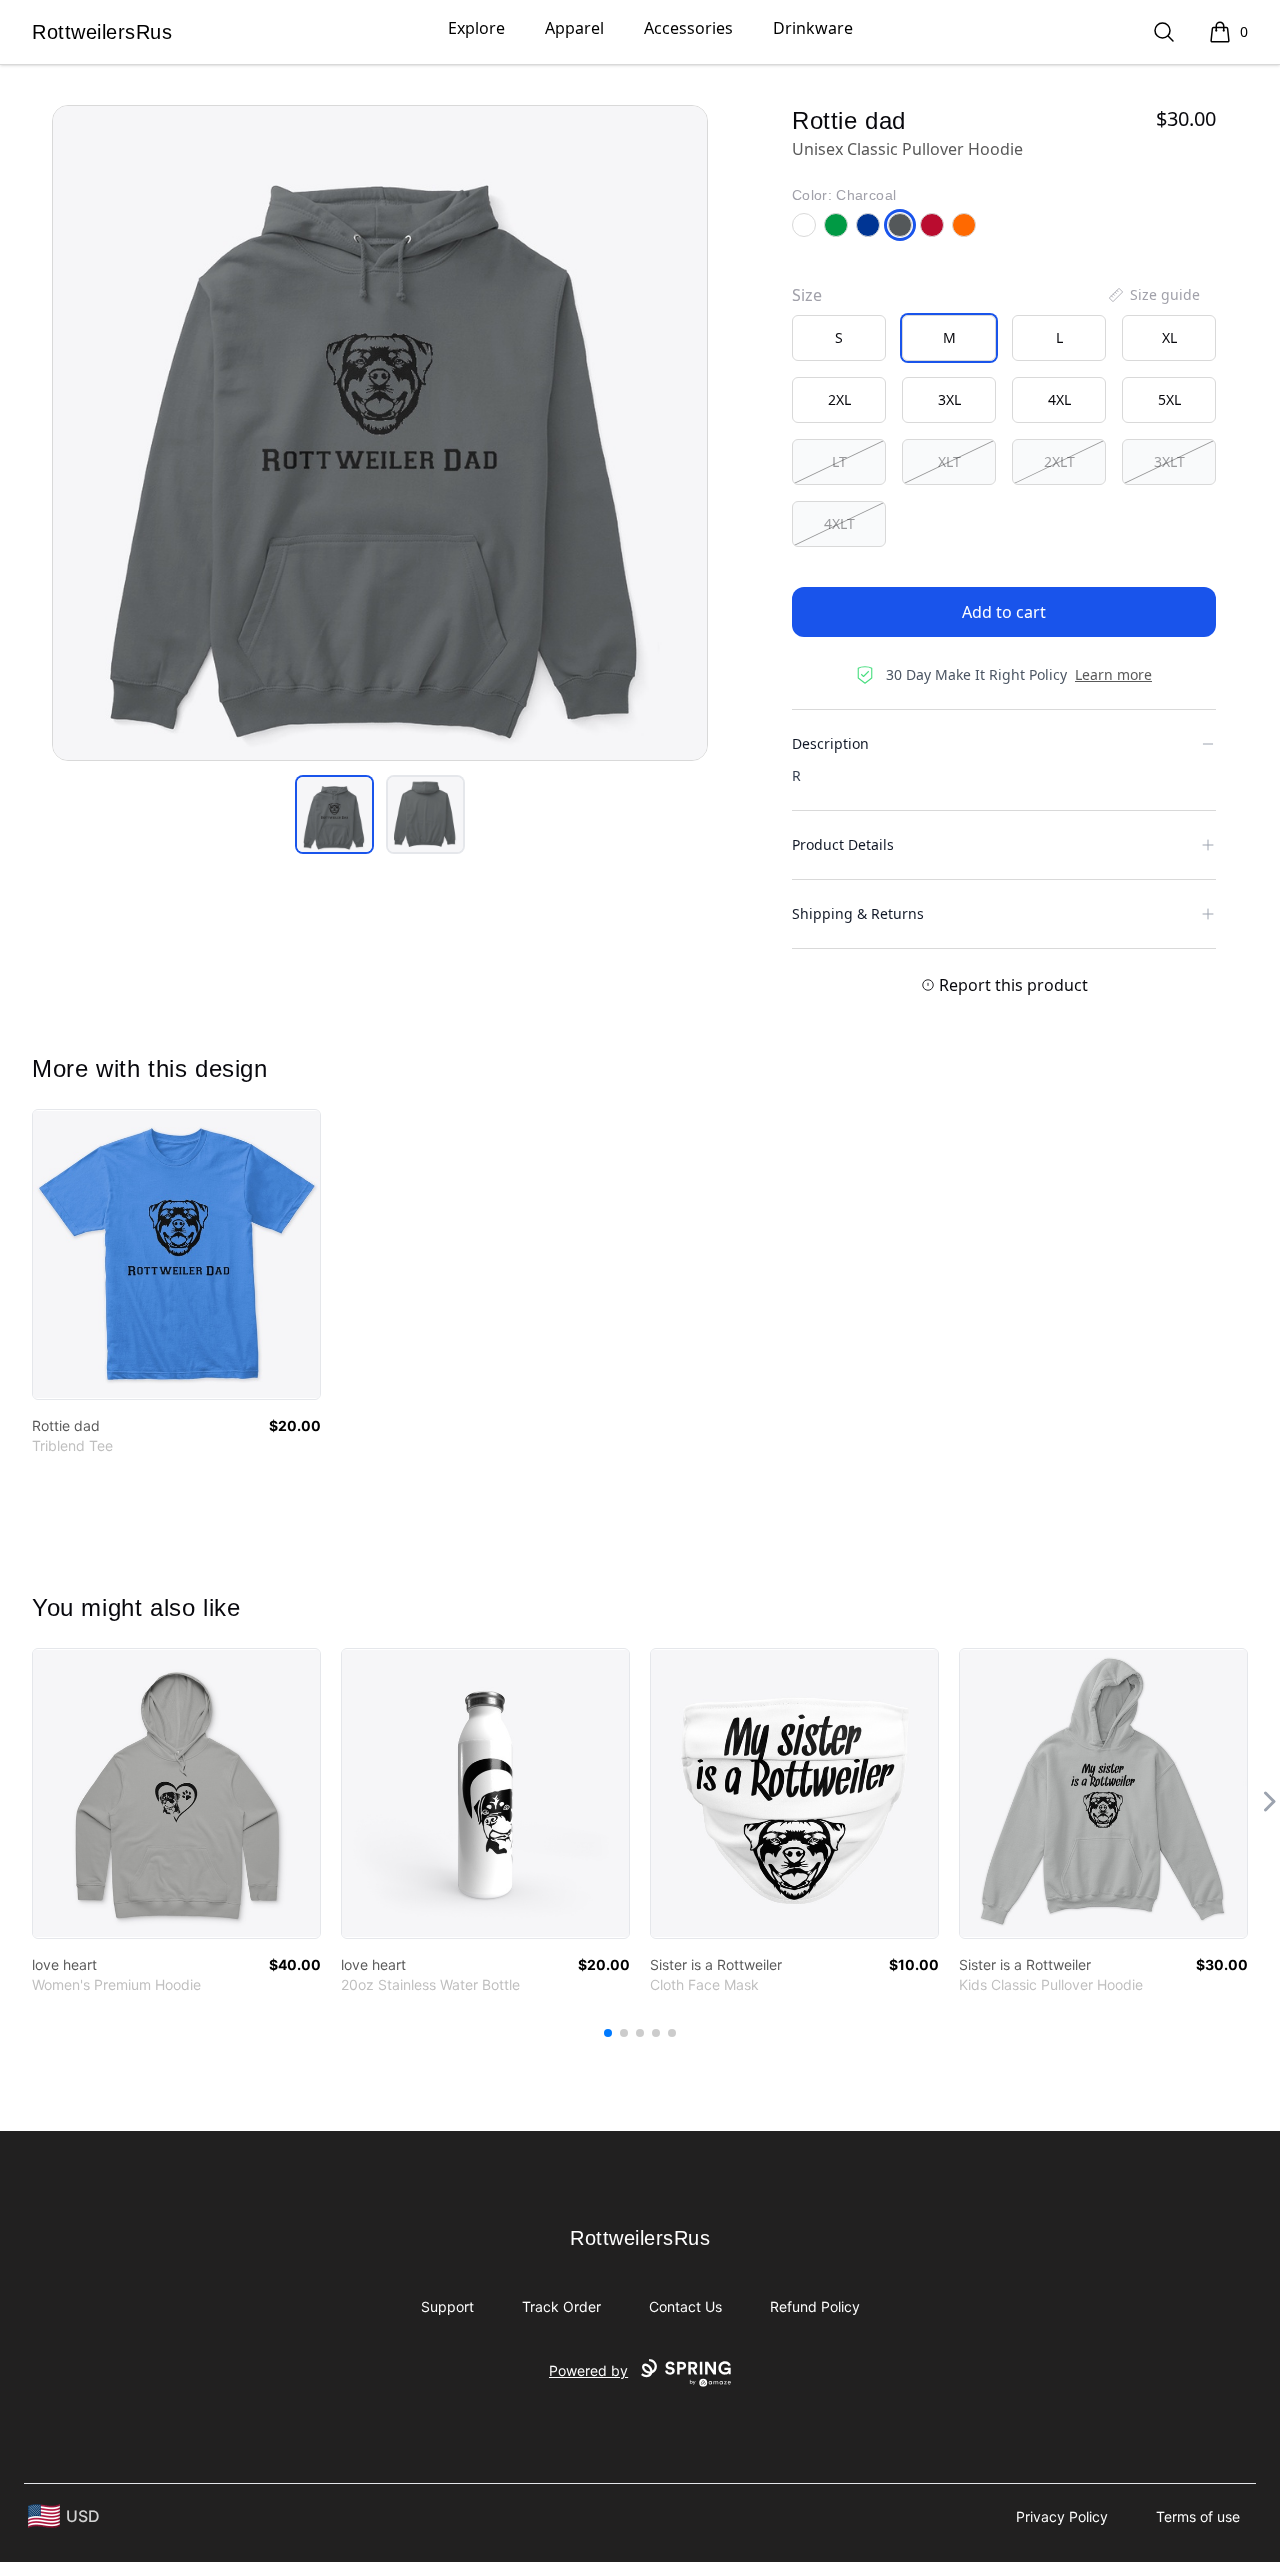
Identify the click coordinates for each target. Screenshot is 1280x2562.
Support (447, 2306)
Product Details (843, 844)
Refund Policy (815, 2306)
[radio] (839, 338)
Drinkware (813, 28)
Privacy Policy (1062, 2516)
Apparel (574, 28)
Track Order (561, 2306)
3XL (949, 399)
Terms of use (1198, 2516)
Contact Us (685, 2306)
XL (1169, 337)
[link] (176, 1254)
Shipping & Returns (858, 913)
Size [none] (807, 295)
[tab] (334, 814)
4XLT (839, 523)
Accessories (688, 28)
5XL (1169, 399)
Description (830, 743)
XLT (949, 461)
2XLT (1059, 461)
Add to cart (1004, 612)
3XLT (1169, 461)
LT (839, 461)
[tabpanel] (380, 433)
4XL (1059, 399)
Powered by (588, 2370)
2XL (839, 399)
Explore (476, 28)
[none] (1153, 295)
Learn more (1113, 674)
